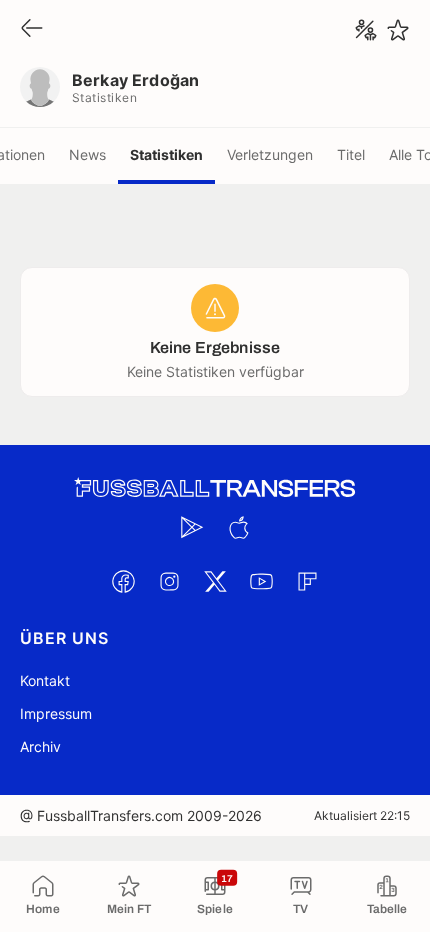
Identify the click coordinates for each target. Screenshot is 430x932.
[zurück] (32, 29)
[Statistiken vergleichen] (366, 30)
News (87, 154)
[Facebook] (123, 581)
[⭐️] (398, 30)
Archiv (40, 746)
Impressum (56, 713)
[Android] (192, 527)
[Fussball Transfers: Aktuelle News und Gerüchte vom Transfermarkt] (215, 488)
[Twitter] (215, 581)
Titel (351, 154)
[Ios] (238, 527)
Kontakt (45, 680)
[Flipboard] (307, 581)
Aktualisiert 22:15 (362, 815)
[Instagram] (169, 581)
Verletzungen (270, 154)
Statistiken (166, 154)
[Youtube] (261, 581)
